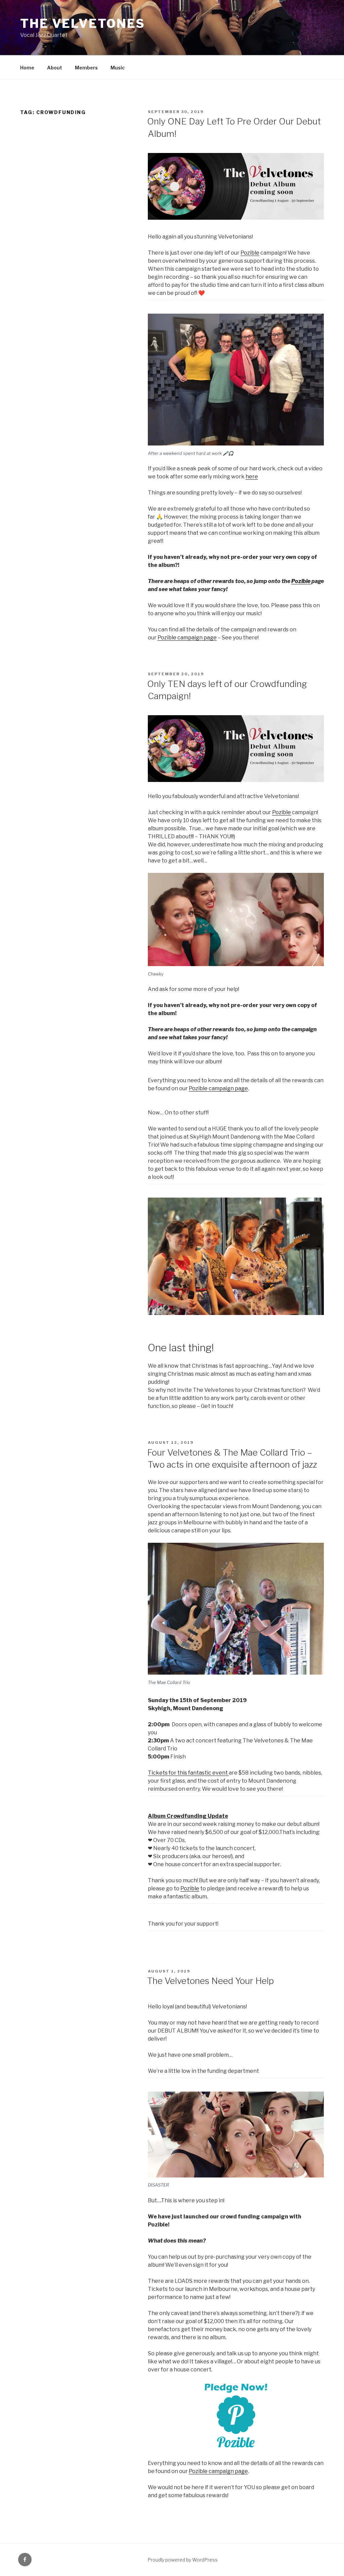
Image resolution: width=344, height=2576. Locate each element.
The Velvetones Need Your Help (210, 1981)
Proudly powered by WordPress (183, 2560)
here (252, 477)
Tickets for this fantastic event (188, 1773)
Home (27, 68)
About (55, 68)
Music (118, 68)
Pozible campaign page (187, 638)
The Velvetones (83, 23)
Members (86, 68)
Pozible (250, 253)
